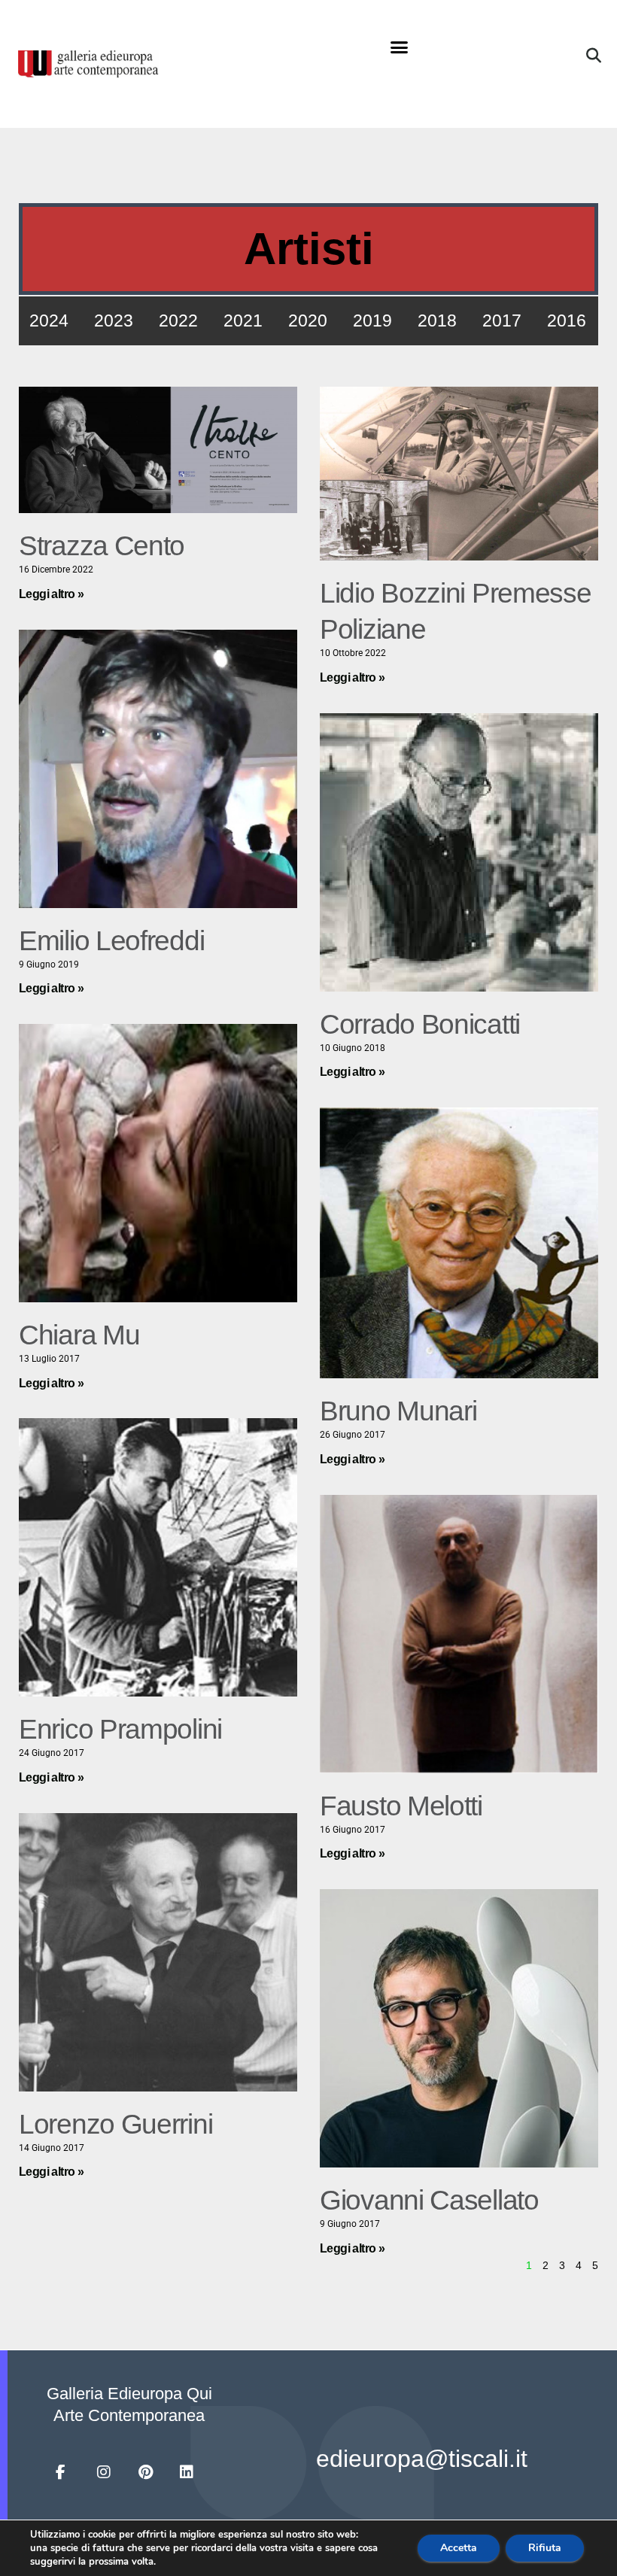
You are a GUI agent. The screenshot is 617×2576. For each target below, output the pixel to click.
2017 (502, 320)
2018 (437, 320)
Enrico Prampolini (120, 1729)
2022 (178, 320)
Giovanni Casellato (429, 2200)
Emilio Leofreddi (111, 941)
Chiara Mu (79, 1335)
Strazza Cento (102, 546)
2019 (372, 320)
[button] (400, 47)
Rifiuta (545, 2548)
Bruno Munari (398, 1411)
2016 (567, 320)
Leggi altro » (51, 594)
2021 (243, 320)
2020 (308, 320)
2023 (114, 320)
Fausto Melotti (401, 1806)
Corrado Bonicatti (420, 1024)
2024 (49, 320)
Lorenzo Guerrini (115, 2124)
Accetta (459, 2548)
